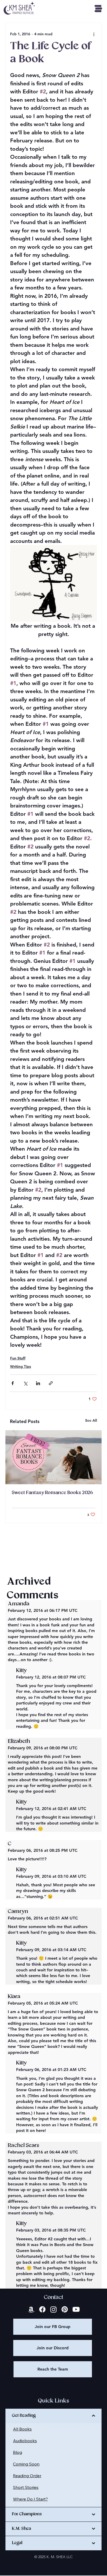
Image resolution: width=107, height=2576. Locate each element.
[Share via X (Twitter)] (25, 1383)
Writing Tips (21, 1366)
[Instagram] (53, 2309)
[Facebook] (42, 2309)
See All (91, 1420)
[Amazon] (31, 2309)
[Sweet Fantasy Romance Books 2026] (53, 1457)
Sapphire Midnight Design (65, 2565)
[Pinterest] (65, 2309)
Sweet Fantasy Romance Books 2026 (52, 1493)
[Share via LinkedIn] (38, 1383)
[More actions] (94, 34)
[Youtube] (76, 2309)
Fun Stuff (18, 1358)
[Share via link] (51, 1383)
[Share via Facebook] (13, 1383)
